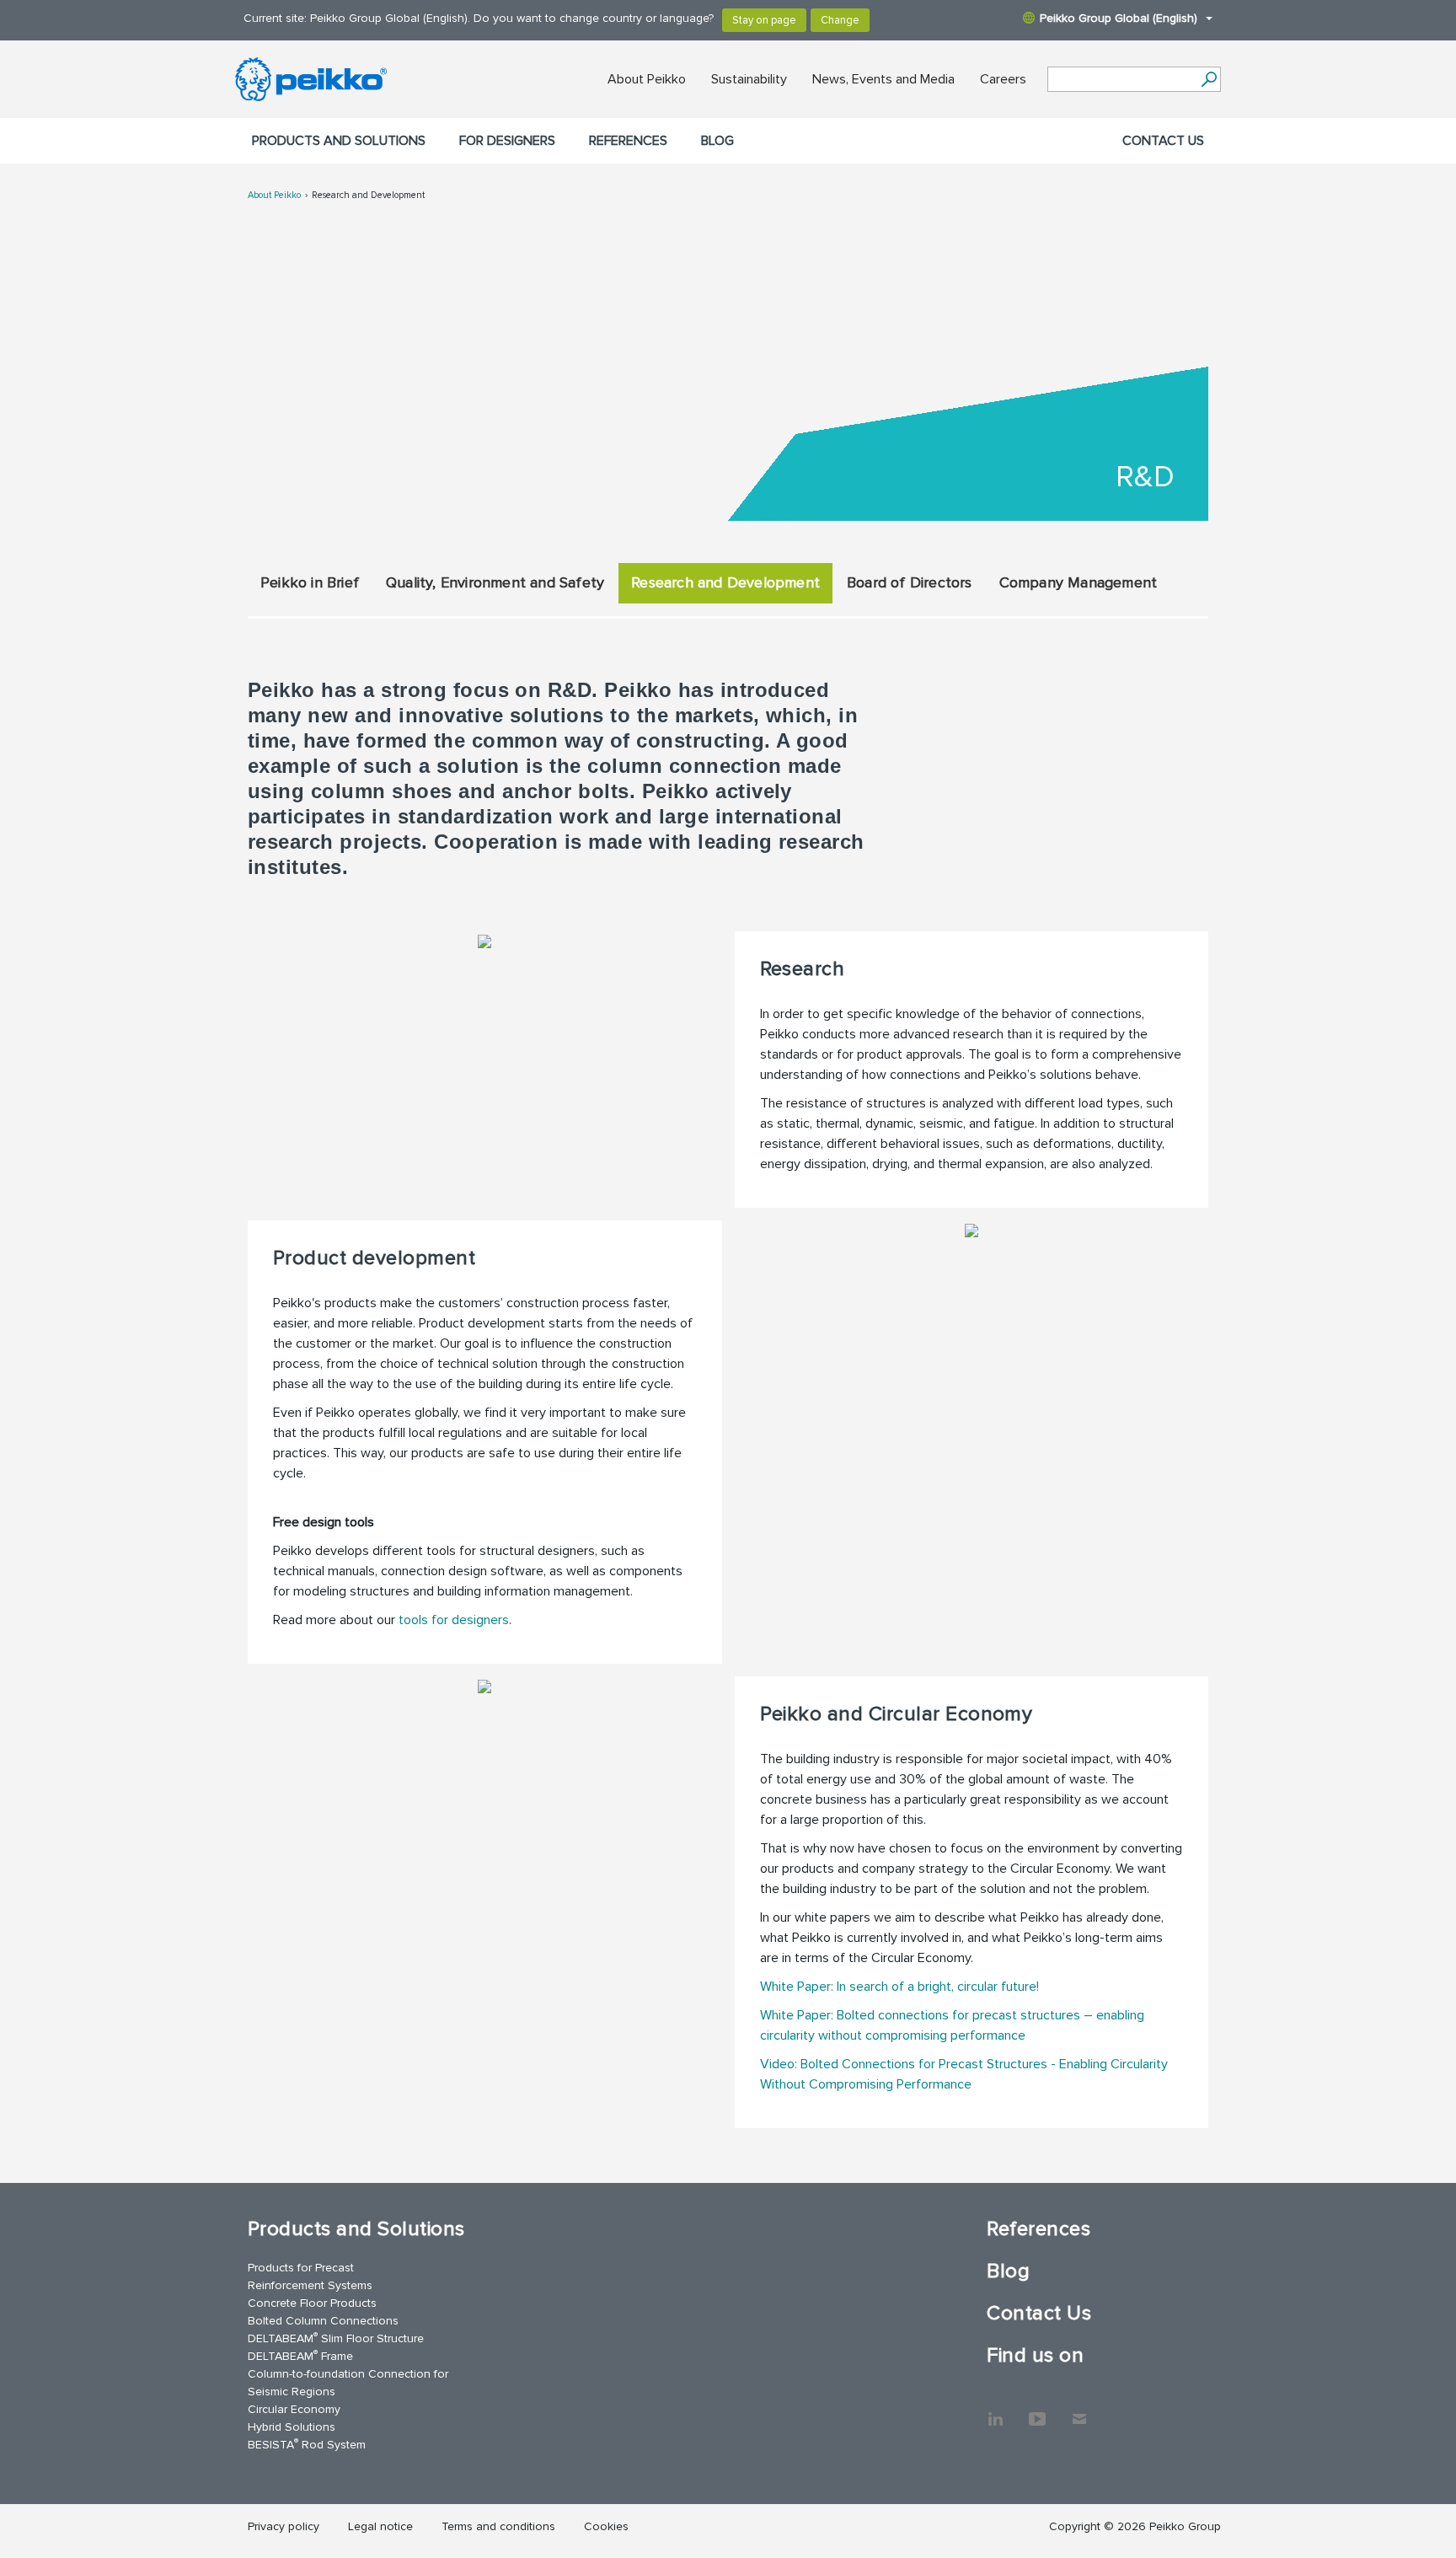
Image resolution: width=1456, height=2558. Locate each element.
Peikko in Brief (310, 582)
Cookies (606, 2526)
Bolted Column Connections (323, 2321)
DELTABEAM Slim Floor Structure (336, 2338)
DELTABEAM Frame (300, 2355)
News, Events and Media (883, 79)
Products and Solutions (339, 141)
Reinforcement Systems (310, 2285)
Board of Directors (910, 582)
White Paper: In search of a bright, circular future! (899, 1987)
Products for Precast (301, 2268)
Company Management (1079, 582)
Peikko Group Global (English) (1119, 18)
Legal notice (380, 2526)
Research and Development (368, 195)
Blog (717, 141)
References (628, 141)
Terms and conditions (498, 2526)
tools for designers (454, 1620)
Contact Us (1163, 141)
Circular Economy (294, 2409)
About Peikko (647, 79)
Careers (1003, 79)
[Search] (1209, 79)
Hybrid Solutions (292, 2427)
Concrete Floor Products (312, 2303)
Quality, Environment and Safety (495, 582)
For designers (507, 141)
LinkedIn (995, 2411)
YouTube (1037, 2411)
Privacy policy (284, 2526)
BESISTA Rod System (307, 2444)
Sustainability (749, 79)
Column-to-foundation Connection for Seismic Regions (348, 2383)
